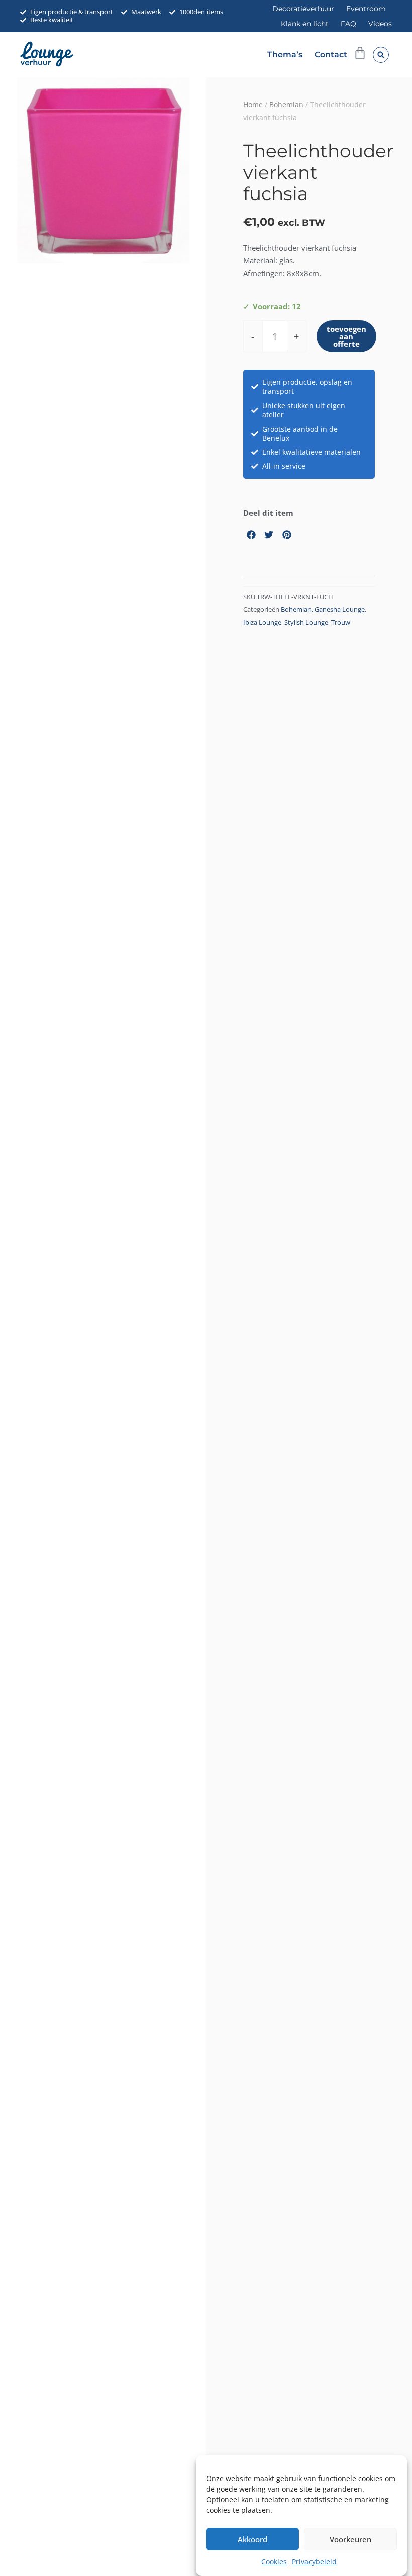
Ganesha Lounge (340, 609)
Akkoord (252, 2539)
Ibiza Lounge (262, 622)
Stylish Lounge (306, 622)
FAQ (348, 24)
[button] (381, 55)
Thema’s (285, 55)
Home (253, 104)
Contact (331, 55)
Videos (380, 24)
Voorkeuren (350, 2539)
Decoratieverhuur (303, 9)
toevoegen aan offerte (346, 336)
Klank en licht (305, 24)
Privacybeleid (314, 2562)
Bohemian (286, 104)
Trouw (341, 622)
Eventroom (366, 9)
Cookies (274, 2562)
